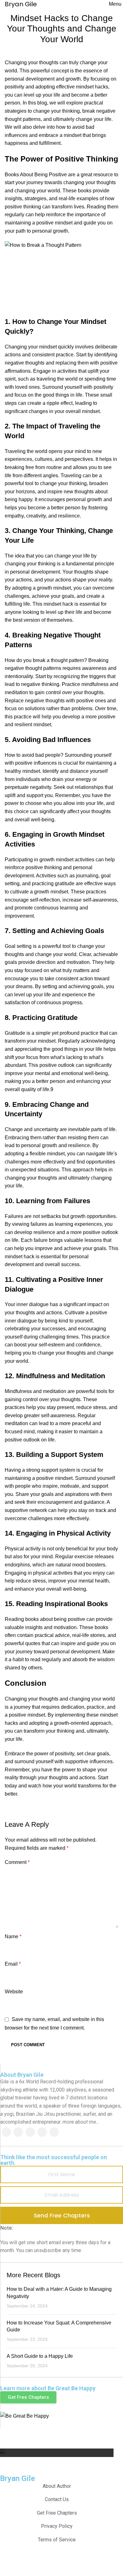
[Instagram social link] (30, 2132)
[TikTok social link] (54, 2132)
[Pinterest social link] (42, 2132)
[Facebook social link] (6, 2132)
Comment (17, 1862)
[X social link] (18, 2132)
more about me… (81, 2122)
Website (14, 1992)
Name (13, 1936)
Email (13, 1964)
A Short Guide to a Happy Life (40, 2356)
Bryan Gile (18, 2478)
